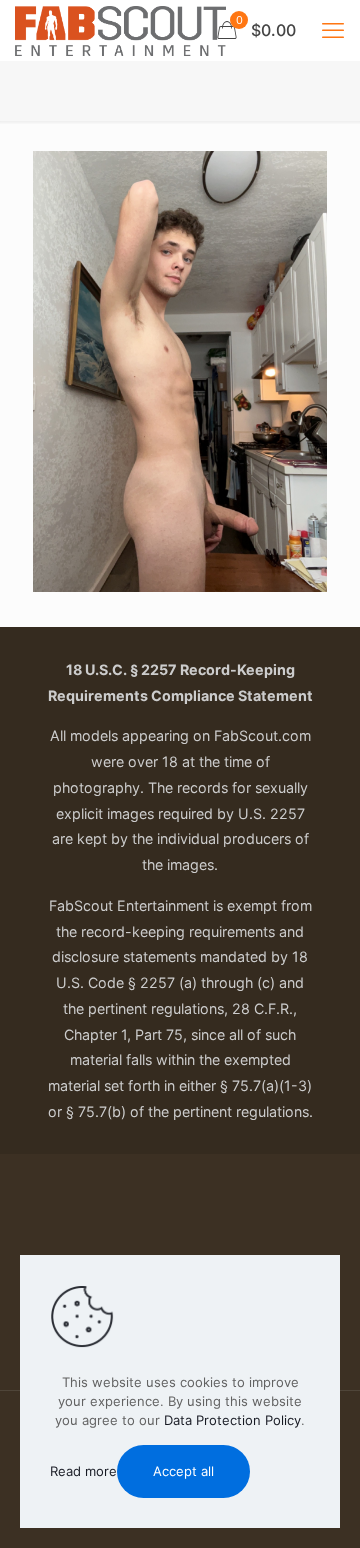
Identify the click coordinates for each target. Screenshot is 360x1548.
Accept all (183, 1471)
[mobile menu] (333, 30)
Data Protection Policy (232, 1420)
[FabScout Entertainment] (120, 30)
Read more (83, 1471)
